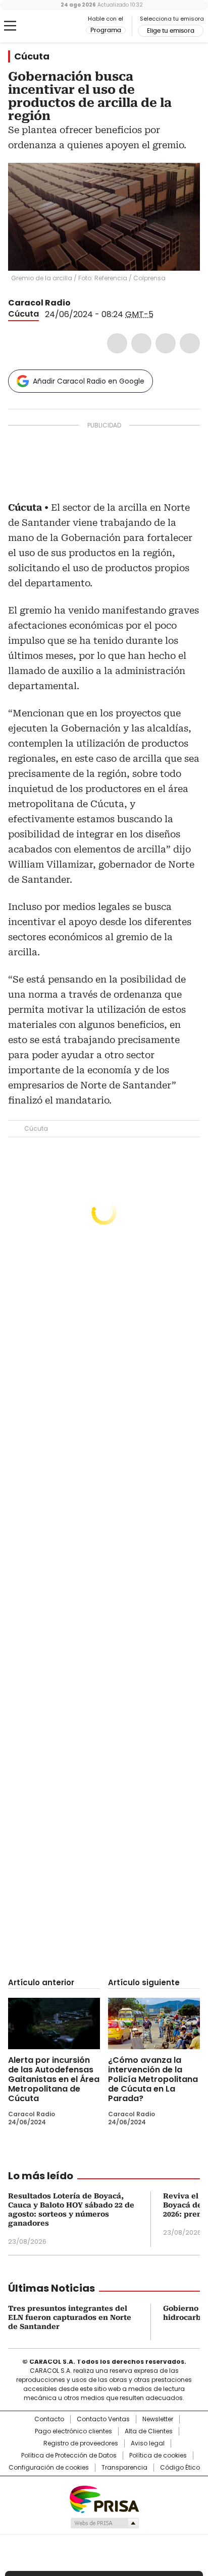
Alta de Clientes (149, 2431)
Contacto (49, 2419)
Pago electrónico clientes (73, 2431)
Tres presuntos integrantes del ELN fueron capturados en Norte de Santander (70, 2317)
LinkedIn (166, 343)
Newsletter (158, 2419)
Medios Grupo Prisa (104, 2523)
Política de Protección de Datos (69, 2456)
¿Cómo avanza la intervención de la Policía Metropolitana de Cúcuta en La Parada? (153, 2079)
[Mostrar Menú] (10, 26)
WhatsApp (190, 343)
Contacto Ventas (103, 2419)
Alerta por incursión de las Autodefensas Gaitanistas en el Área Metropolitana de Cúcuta (54, 2079)
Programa (106, 30)
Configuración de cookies (49, 2468)
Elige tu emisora (171, 31)
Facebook (117, 343)
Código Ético (180, 2468)
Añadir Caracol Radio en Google (89, 381)
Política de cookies (158, 2456)
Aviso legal (148, 2443)
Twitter (141, 343)
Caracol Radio (50, 26)
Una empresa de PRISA (104, 2499)
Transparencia (124, 2468)
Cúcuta (32, 56)
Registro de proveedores (81, 2443)
